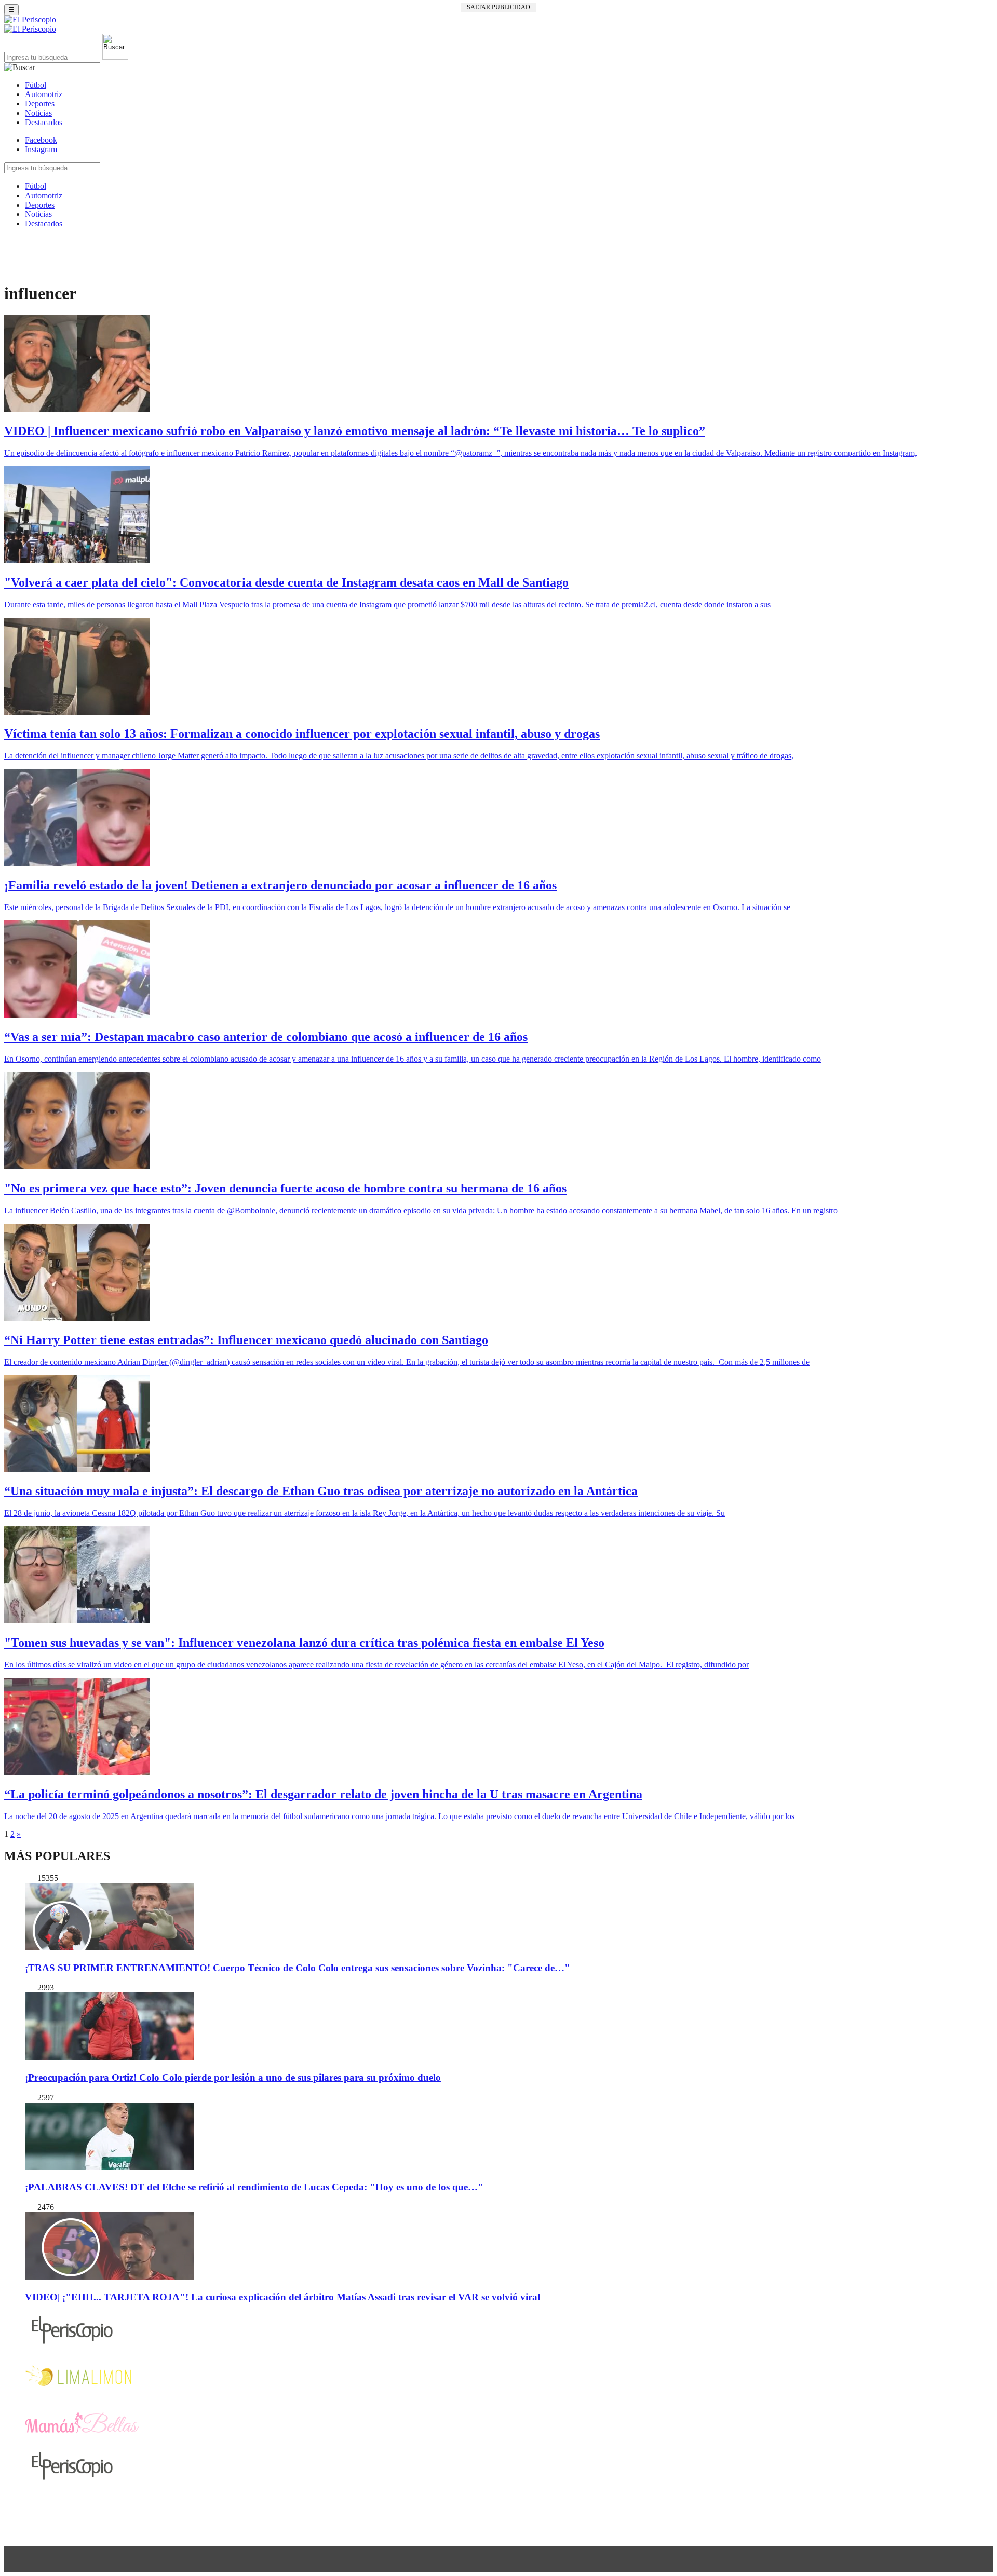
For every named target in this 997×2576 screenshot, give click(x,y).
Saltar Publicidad (498, 7)
